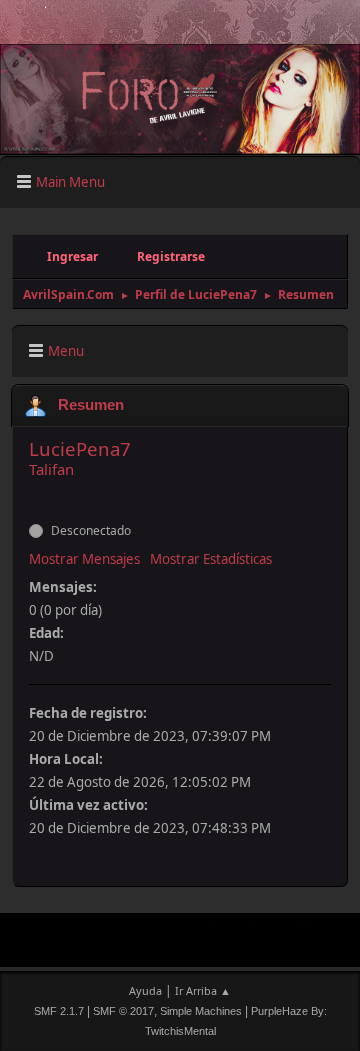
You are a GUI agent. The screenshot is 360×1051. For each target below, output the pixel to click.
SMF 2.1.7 (59, 1011)
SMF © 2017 (123, 1011)
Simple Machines (201, 1011)
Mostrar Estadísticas (211, 559)
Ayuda (145, 990)
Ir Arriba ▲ (203, 990)
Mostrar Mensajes (84, 559)
